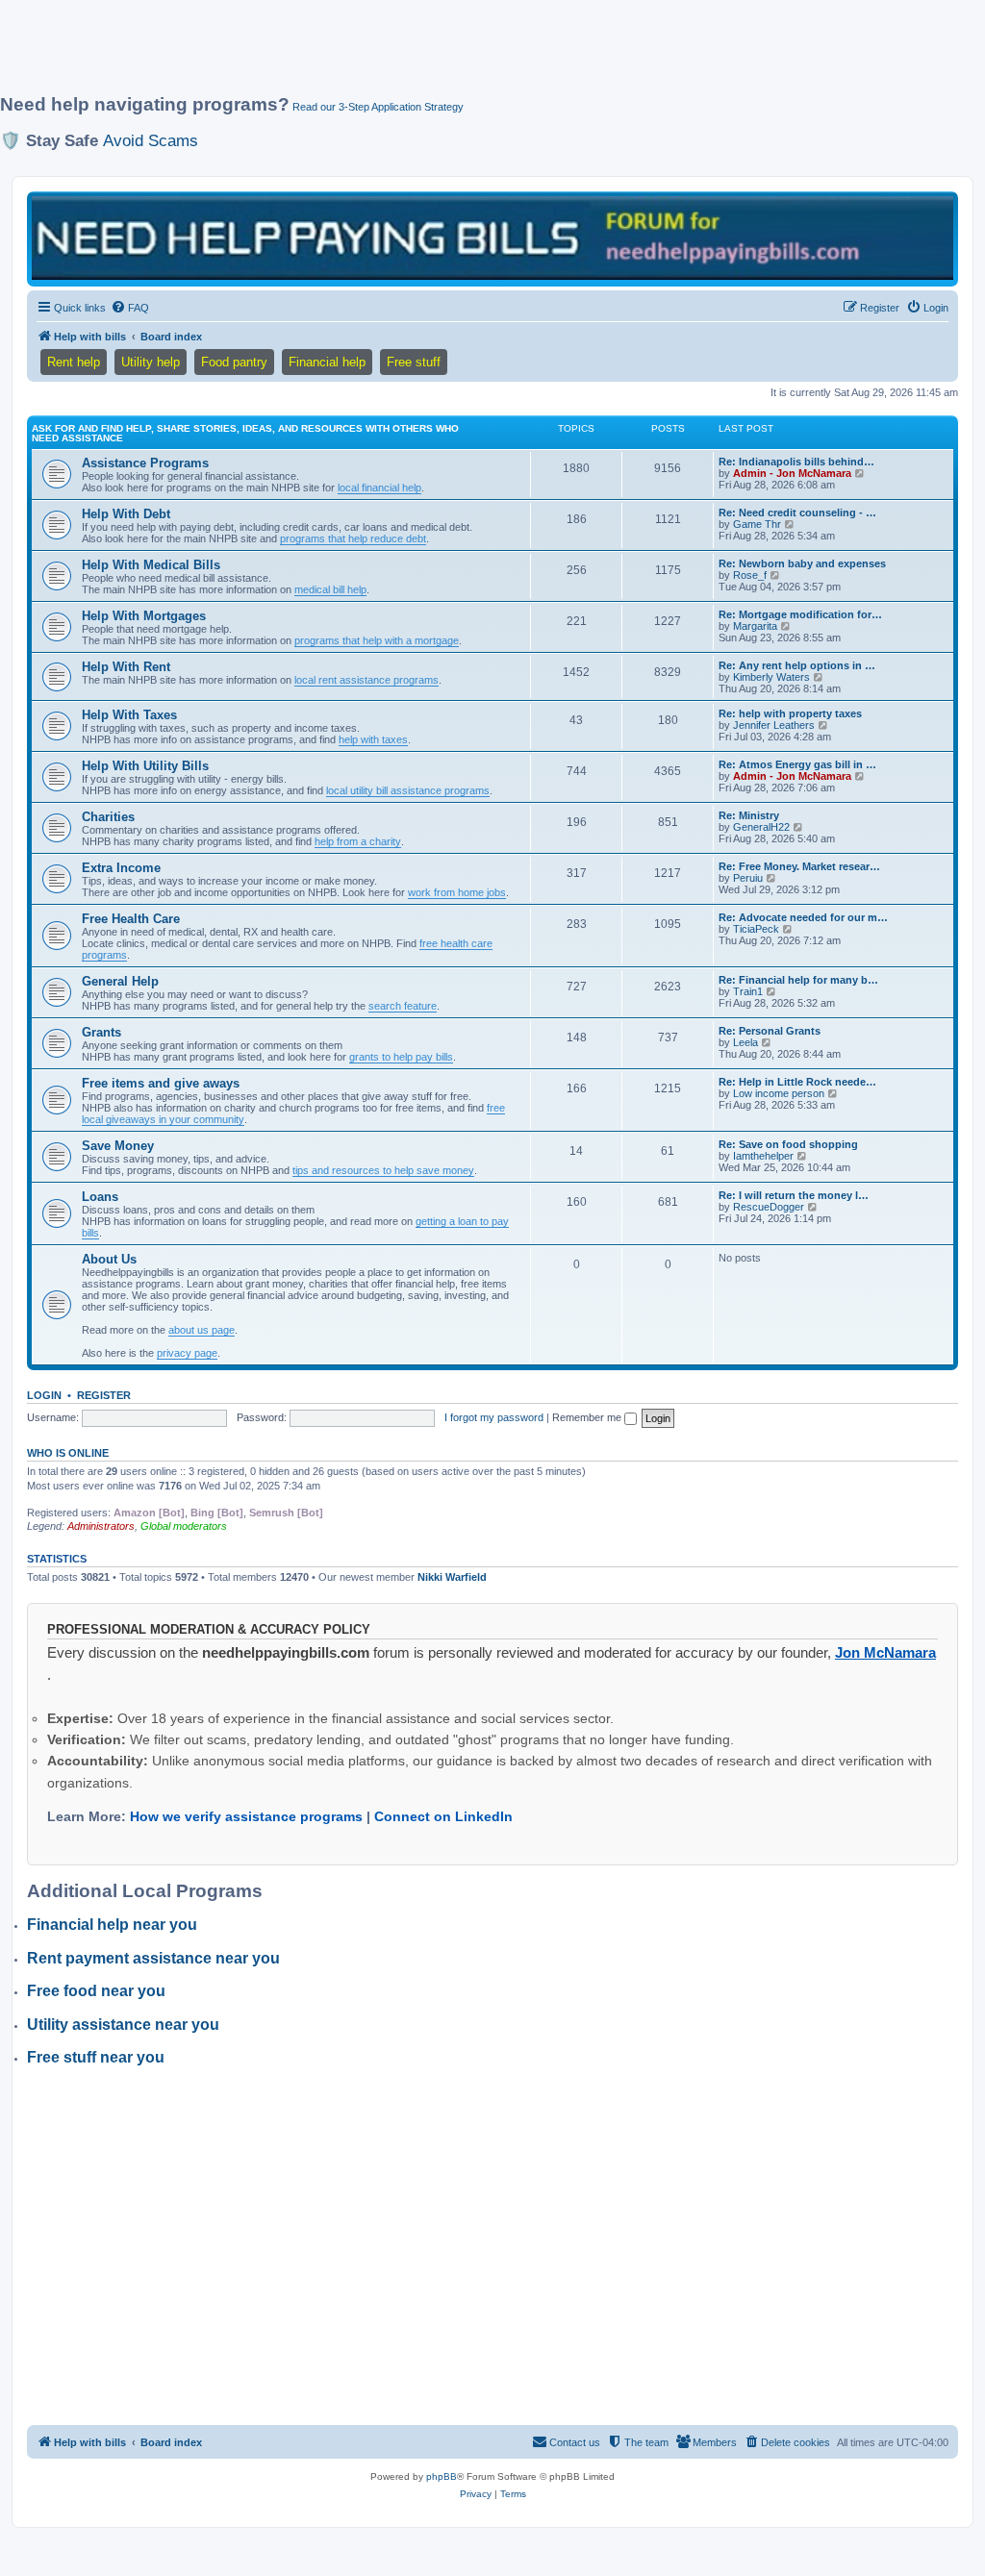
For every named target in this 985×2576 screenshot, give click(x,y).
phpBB (442, 2476)
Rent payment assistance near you (153, 1958)
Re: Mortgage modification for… (800, 614)
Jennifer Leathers (774, 725)
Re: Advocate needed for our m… (803, 917)
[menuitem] (130, 308)
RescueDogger (769, 1207)
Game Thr (757, 524)
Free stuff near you (96, 2057)
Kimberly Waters (771, 677)
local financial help (379, 488)
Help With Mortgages (144, 616)
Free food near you (96, 1991)
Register (104, 1395)
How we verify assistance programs (246, 1816)
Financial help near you (112, 1925)
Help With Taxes (129, 715)
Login (44, 1395)
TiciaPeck (756, 929)
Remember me (588, 1417)
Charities (108, 817)
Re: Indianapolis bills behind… (796, 462)
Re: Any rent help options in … (797, 665)
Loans (100, 1197)
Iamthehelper (763, 1156)
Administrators (101, 1526)
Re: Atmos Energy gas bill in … (797, 764)
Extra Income (121, 868)
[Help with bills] (492, 238)
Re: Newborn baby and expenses (802, 563)
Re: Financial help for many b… (798, 980)
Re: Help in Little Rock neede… (797, 1082)
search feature (403, 1006)
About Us (109, 1259)
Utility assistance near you (123, 2025)
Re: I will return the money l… (794, 1195)
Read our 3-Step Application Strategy (378, 107)
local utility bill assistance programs (408, 790)
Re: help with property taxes (790, 713)
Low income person (779, 1093)
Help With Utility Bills (145, 766)
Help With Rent (126, 667)
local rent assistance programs (366, 680)
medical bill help (330, 589)
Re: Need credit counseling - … (797, 513)
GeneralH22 (761, 827)
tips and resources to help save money (383, 1170)
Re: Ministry (749, 815)
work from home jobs (457, 892)
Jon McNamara (885, 1652)
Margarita (755, 626)
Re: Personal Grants (770, 1031)
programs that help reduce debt (353, 538)
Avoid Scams (151, 140)
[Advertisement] (467, 55)
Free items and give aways (161, 1083)
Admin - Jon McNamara (792, 473)
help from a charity (358, 841)
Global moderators (184, 1526)
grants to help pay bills (401, 1057)
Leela (745, 1042)
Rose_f (750, 575)
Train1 (748, 991)
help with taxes (373, 739)
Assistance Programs (145, 463)
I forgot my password (494, 1417)
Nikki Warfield (452, 1577)
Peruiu (748, 878)
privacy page (187, 1353)
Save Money (118, 1146)
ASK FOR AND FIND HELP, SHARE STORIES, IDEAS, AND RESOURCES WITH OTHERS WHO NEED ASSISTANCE (245, 433)
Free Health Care (131, 919)
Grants (101, 1032)
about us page (202, 1330)
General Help (120, 981)
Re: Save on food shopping (788, 1144)
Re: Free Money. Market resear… (799, 866)
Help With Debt (126, 514)
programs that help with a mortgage (377, 640)
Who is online (68, 1453)
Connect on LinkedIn (443, 1816)
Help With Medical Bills (151, 565)
